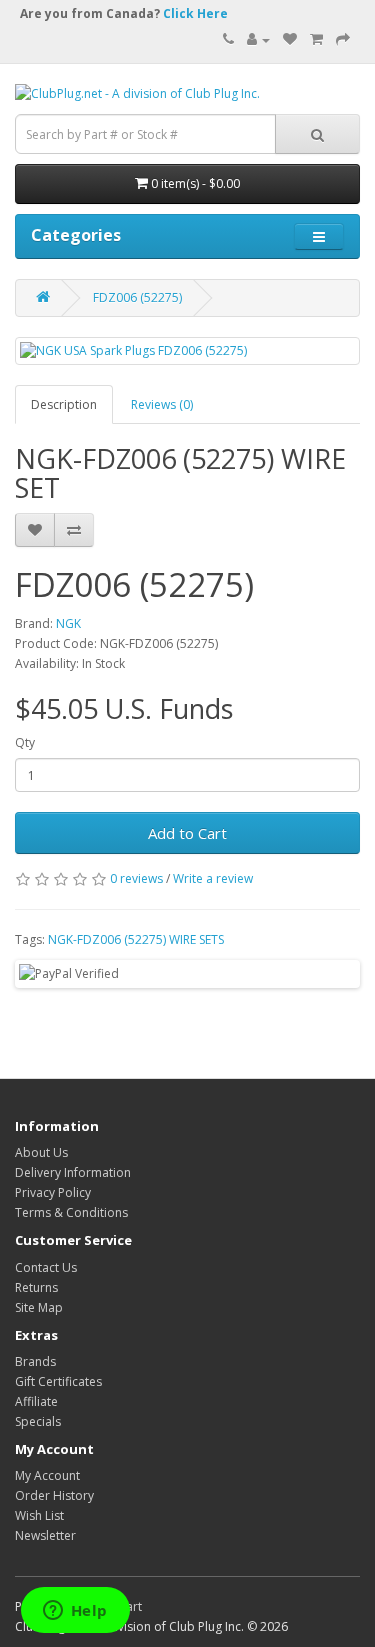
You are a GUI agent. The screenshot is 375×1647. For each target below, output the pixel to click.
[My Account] (258, 39)
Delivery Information (73, 1172)
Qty (25, 742)
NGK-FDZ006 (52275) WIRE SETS (136, 939)
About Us (41, 1152)
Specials (38, 1421)
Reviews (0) (162, 404)
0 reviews (136, 878)
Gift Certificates (58, 1381)
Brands (35, 1361)
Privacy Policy (53, 1192)
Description (64, 404)
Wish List (39, 1515)
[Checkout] (343, 39)
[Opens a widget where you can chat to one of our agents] (75, 1612)
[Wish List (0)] (290, 39)
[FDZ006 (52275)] (187, 350)
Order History (54, 1495)
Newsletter (45, 1535)
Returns (36, 1287)
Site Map (39, 1307)
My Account (47, 1475)
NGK (68, 623)
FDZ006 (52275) (137, 297)
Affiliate (36, 1401)
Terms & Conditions (71, 1212)
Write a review (213, 878)
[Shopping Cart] (316, 39)
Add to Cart (187, 833)
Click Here (195, 13)
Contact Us (46, 1267)
